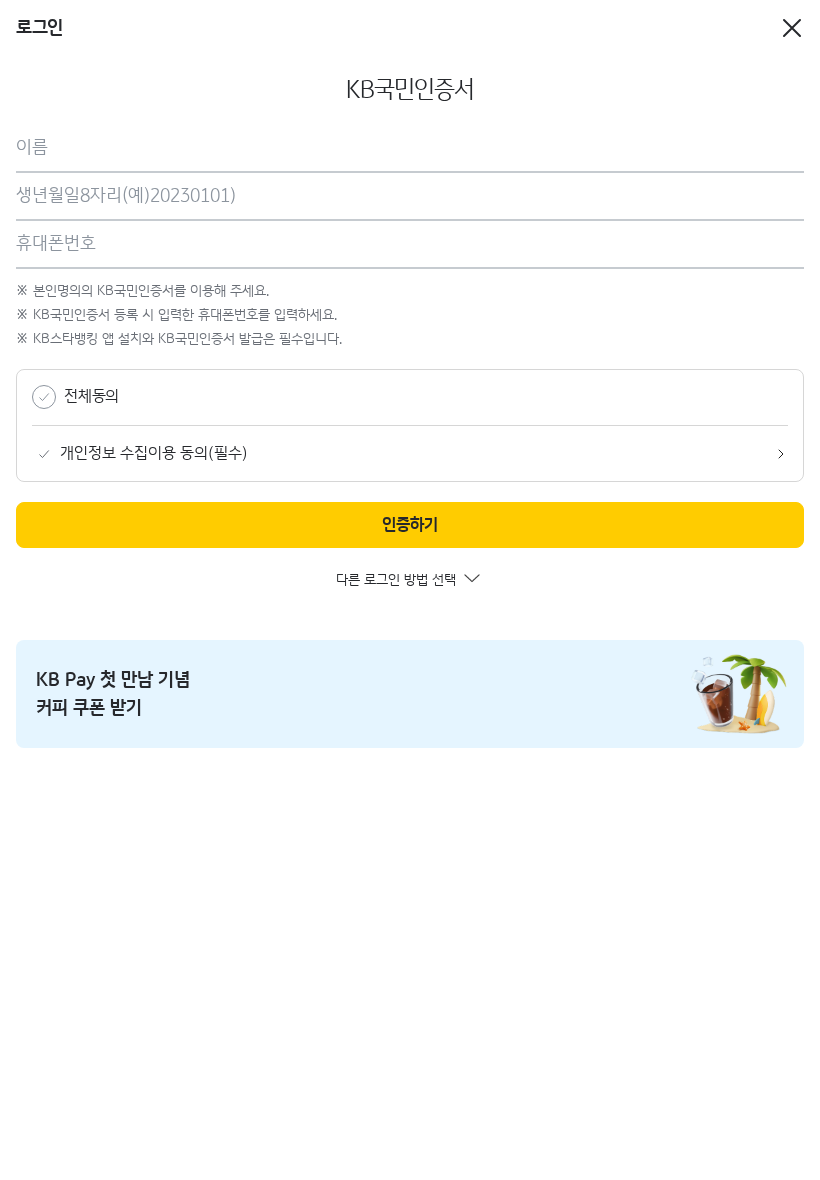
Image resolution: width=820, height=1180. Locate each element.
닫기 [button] (792, 21)
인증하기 (410, 525)
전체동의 (91, 396)
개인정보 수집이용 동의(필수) (154, 453)
